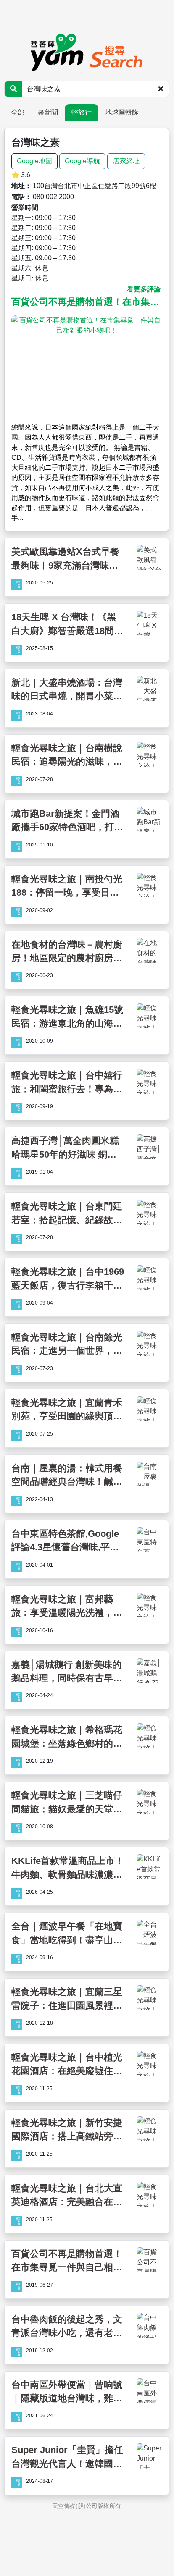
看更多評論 (144, 289)
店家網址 (126, 161)
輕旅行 (82, 112)
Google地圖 (34, 161)
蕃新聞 (48, 112)
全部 (18, 112)
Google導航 (82, 161)
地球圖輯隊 (122, 112)
